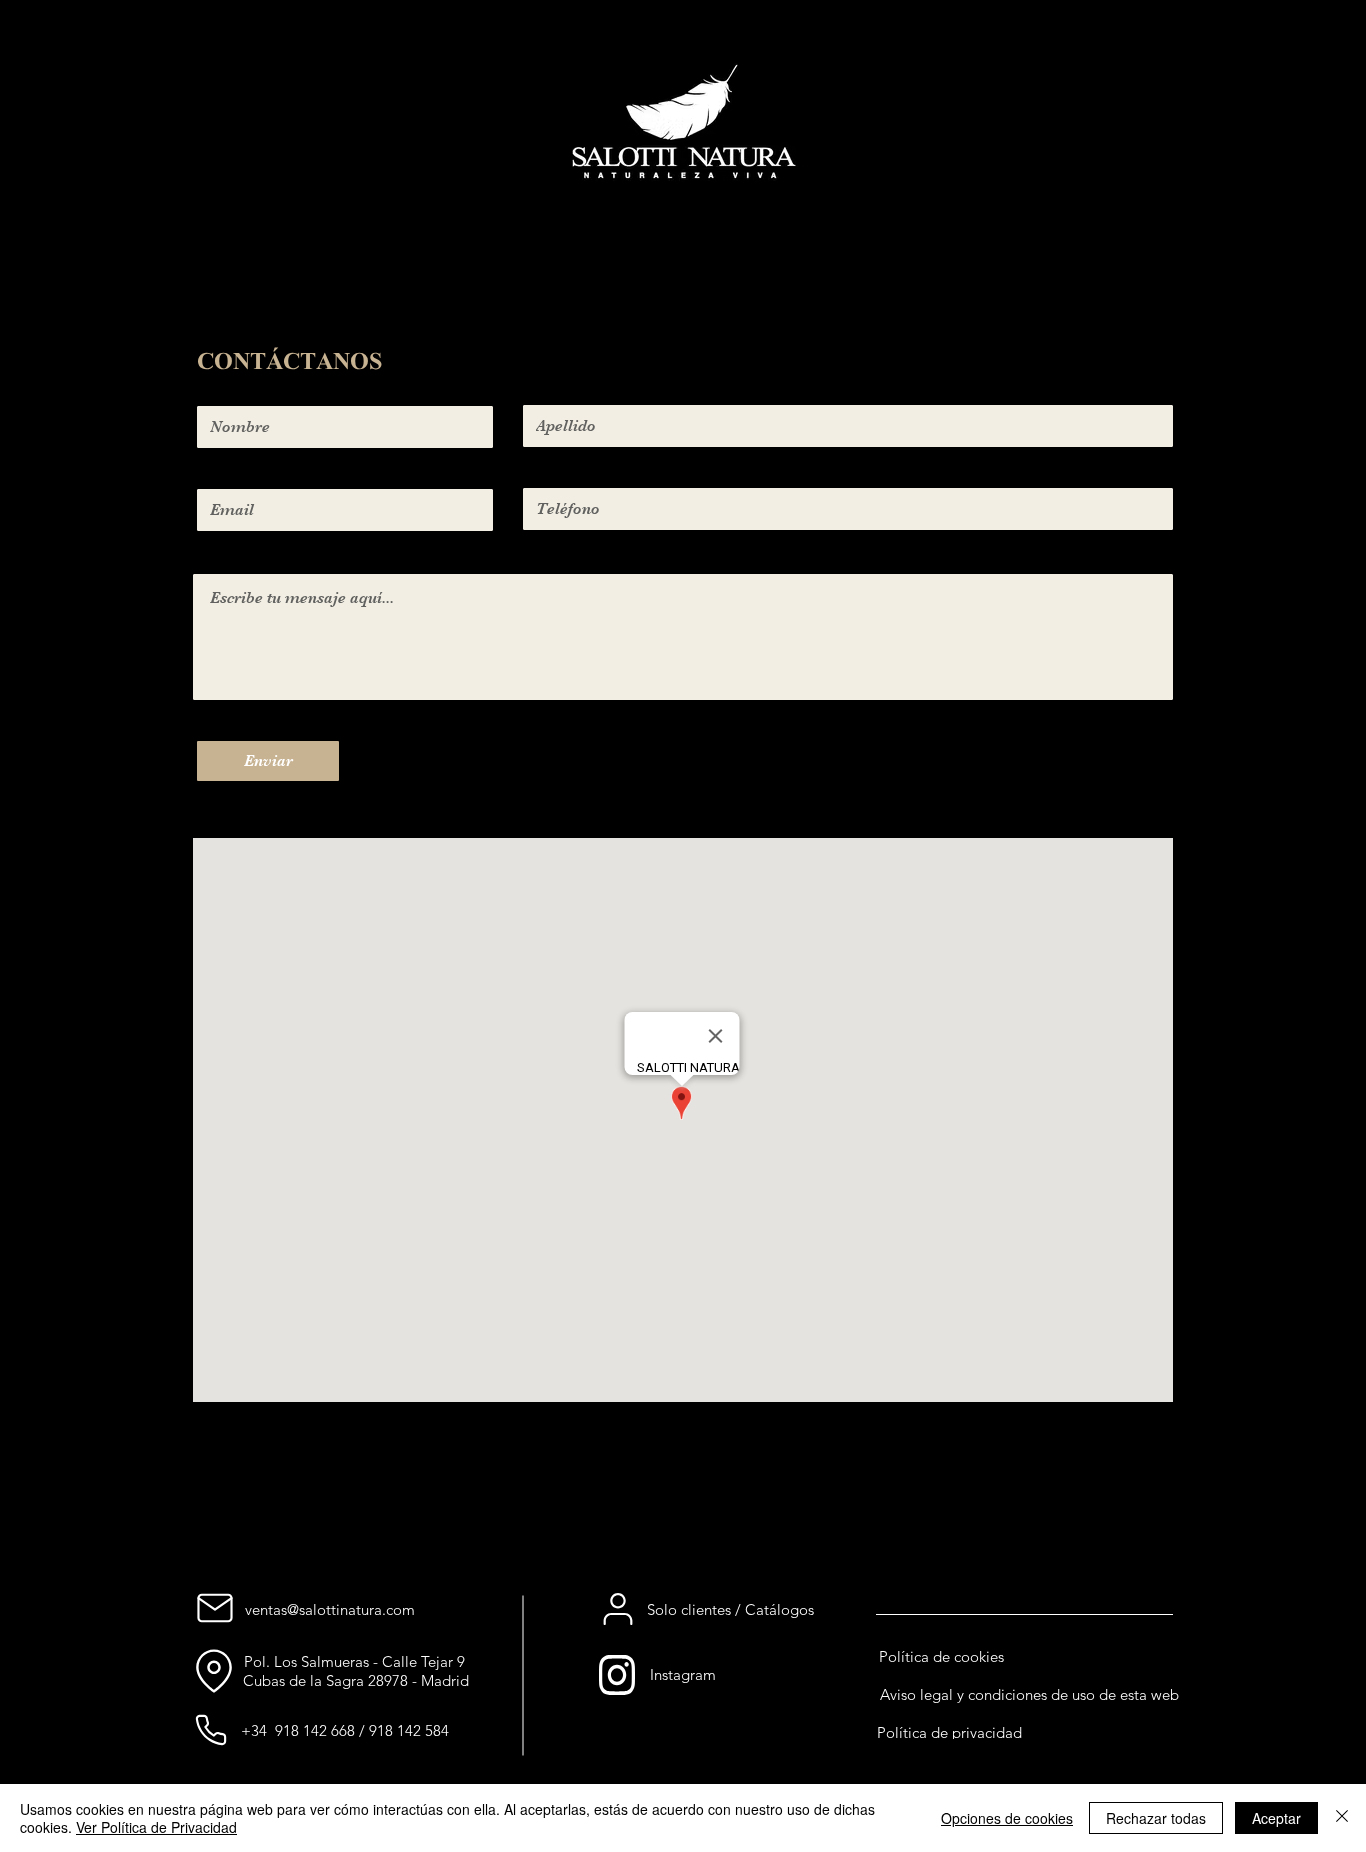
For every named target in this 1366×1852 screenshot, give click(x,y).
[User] (617, 1609)
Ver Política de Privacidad (156, 1827)
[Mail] (214, 1608)
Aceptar (1276, 1818)
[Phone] (210, 1730)
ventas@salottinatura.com (330, 1609)
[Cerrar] (1342, 1818)
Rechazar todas (1156, 1818)
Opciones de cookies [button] (1007, 1818)
